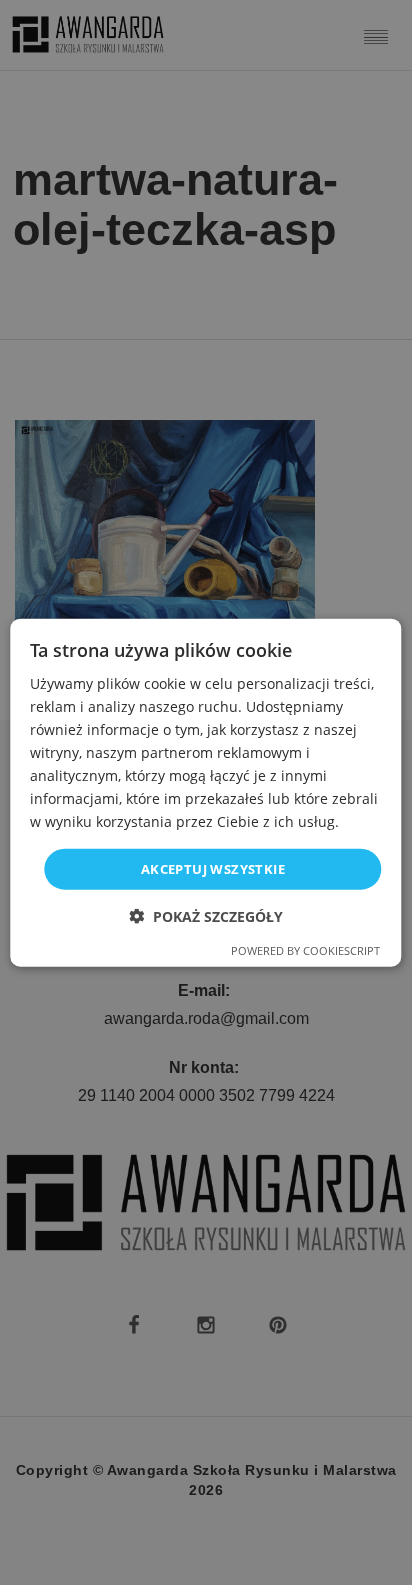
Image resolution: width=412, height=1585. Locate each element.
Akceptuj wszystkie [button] (213, 868)
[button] (206, 916)
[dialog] (205, 792)
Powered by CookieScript (305, 950)
